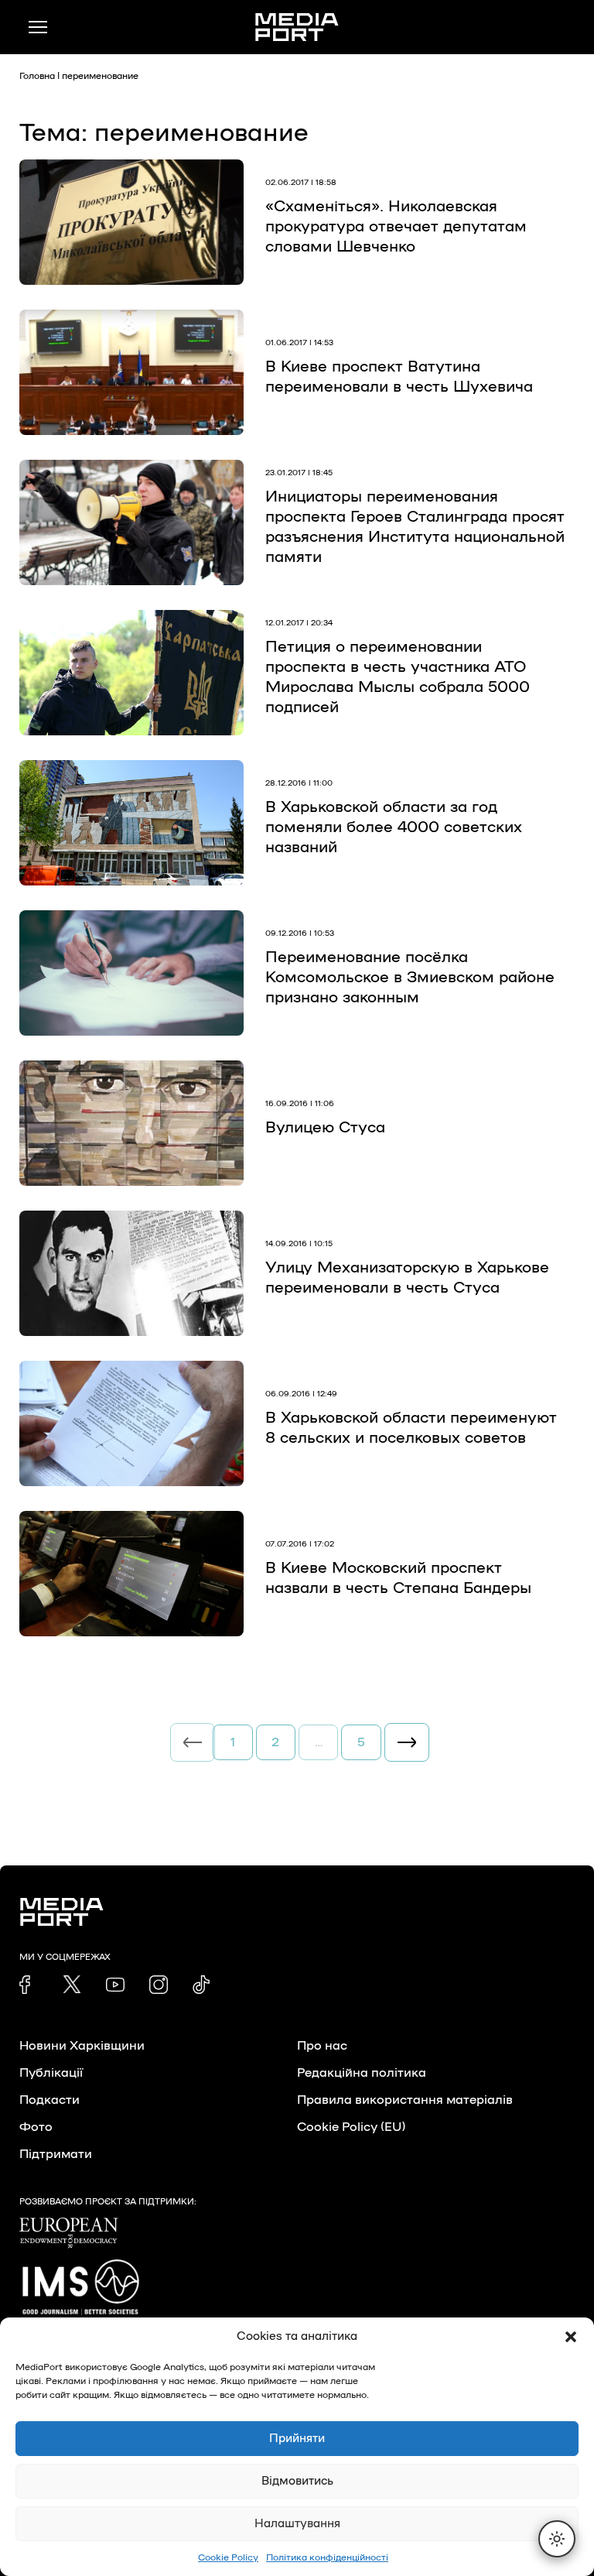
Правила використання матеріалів (405, 2100)
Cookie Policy (228, 2557)
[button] (571, 2337)
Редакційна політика (362, 2073)
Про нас (322, 2046)
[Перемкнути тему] (557, 2539)
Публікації (51, 2073)
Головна (37, 76)
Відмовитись (297, 2481)
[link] (29, 1985)
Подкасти (49, 2100)
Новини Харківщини (82, 2046)
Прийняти (297, 2439)
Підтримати (56, 2154)
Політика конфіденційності (327, 2557)
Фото (36, 2127)
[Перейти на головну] (297, 27)
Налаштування (297, 2524)
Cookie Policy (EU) (351, 2127)
